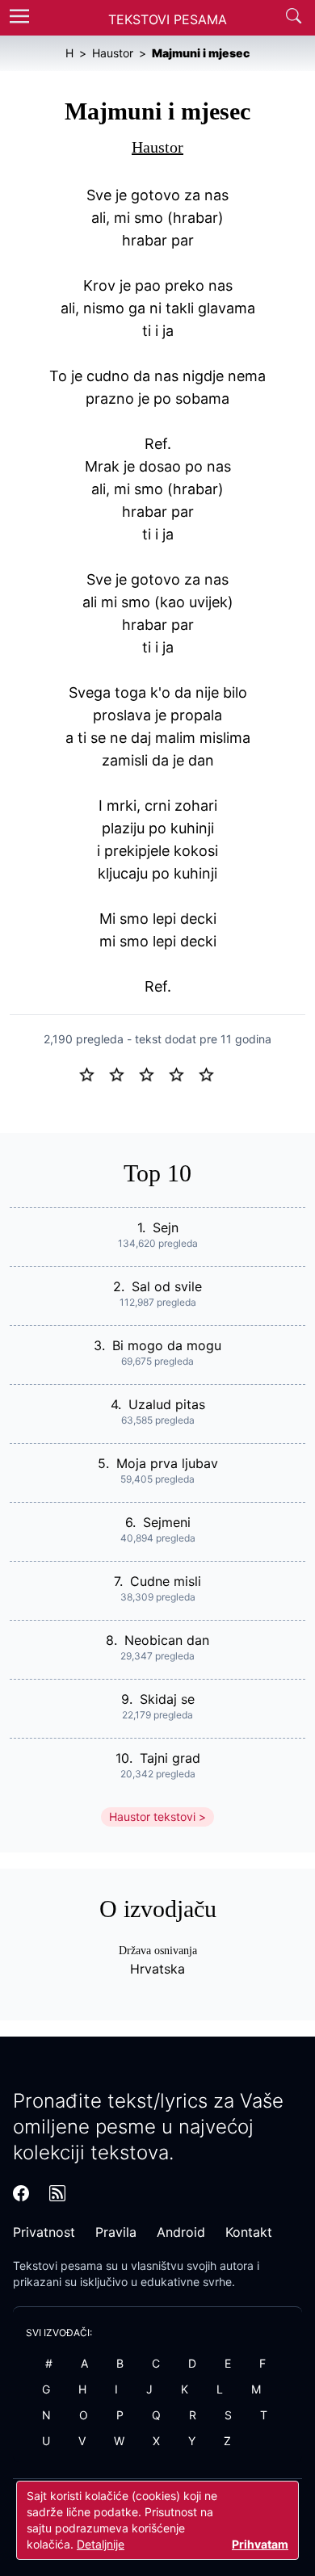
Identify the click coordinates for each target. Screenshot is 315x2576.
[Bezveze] (123, 1073)
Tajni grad (170, 1758)
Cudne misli (166, 1581)
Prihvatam (260, 2544)
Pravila (116, 2232)
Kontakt (249, 2232)
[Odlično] (211, 1073)
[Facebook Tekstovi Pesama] (21, 2193)
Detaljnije (101, 2544)
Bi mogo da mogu (167, 1345)
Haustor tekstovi (152, 1817)
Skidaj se (167, 1699)
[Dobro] (183, 1073)
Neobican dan (167, 1640)
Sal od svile (167, 1286)
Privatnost (44, 2232)
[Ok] (153, 1073)
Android (181, 2232)
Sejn (166, 1227)
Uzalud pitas (167, 1404)
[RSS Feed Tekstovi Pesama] (57, 2193)
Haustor (157, 147)
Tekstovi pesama (58, 2266)
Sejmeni (167, 1522)
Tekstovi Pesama (168, 19)
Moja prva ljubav (167, 1463)
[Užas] (93, 1073)
